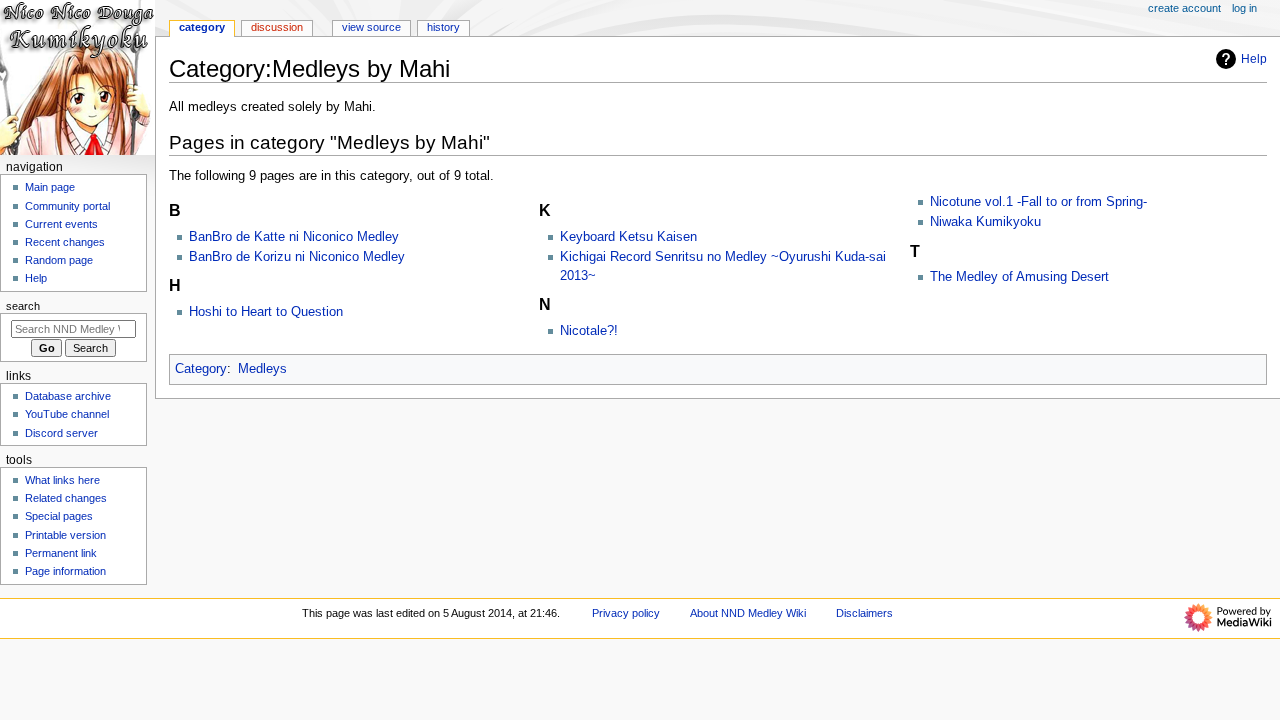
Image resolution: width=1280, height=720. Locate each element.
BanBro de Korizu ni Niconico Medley (297, 257)
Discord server (61, 433)
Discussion (277, 27)
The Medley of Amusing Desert (1019, 277)
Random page (59, 260)
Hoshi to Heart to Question (266, 312)
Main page (50, 187)
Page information (65, 571)
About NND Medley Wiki (748, 613)
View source (371, 27)
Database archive (68, 396)
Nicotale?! (589, 331)
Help (1254, 59)
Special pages (59, 516)
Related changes (66, 498)
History (443, 27)
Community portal (67, 206)
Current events (61, 224)
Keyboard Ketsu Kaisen (628, 237)
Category (201, 369)
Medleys (262, 369)
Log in (1244, 8)
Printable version (65, 535)
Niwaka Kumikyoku (985, 222)
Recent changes (65, 242)
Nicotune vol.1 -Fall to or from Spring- (1038, 202)
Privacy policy (626, 613)
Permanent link (61, 553)
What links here (62, 480)
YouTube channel (67, 414)
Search (23, 306)
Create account (1184, 8)
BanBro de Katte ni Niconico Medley (294, 237)
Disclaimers (864, 613)
